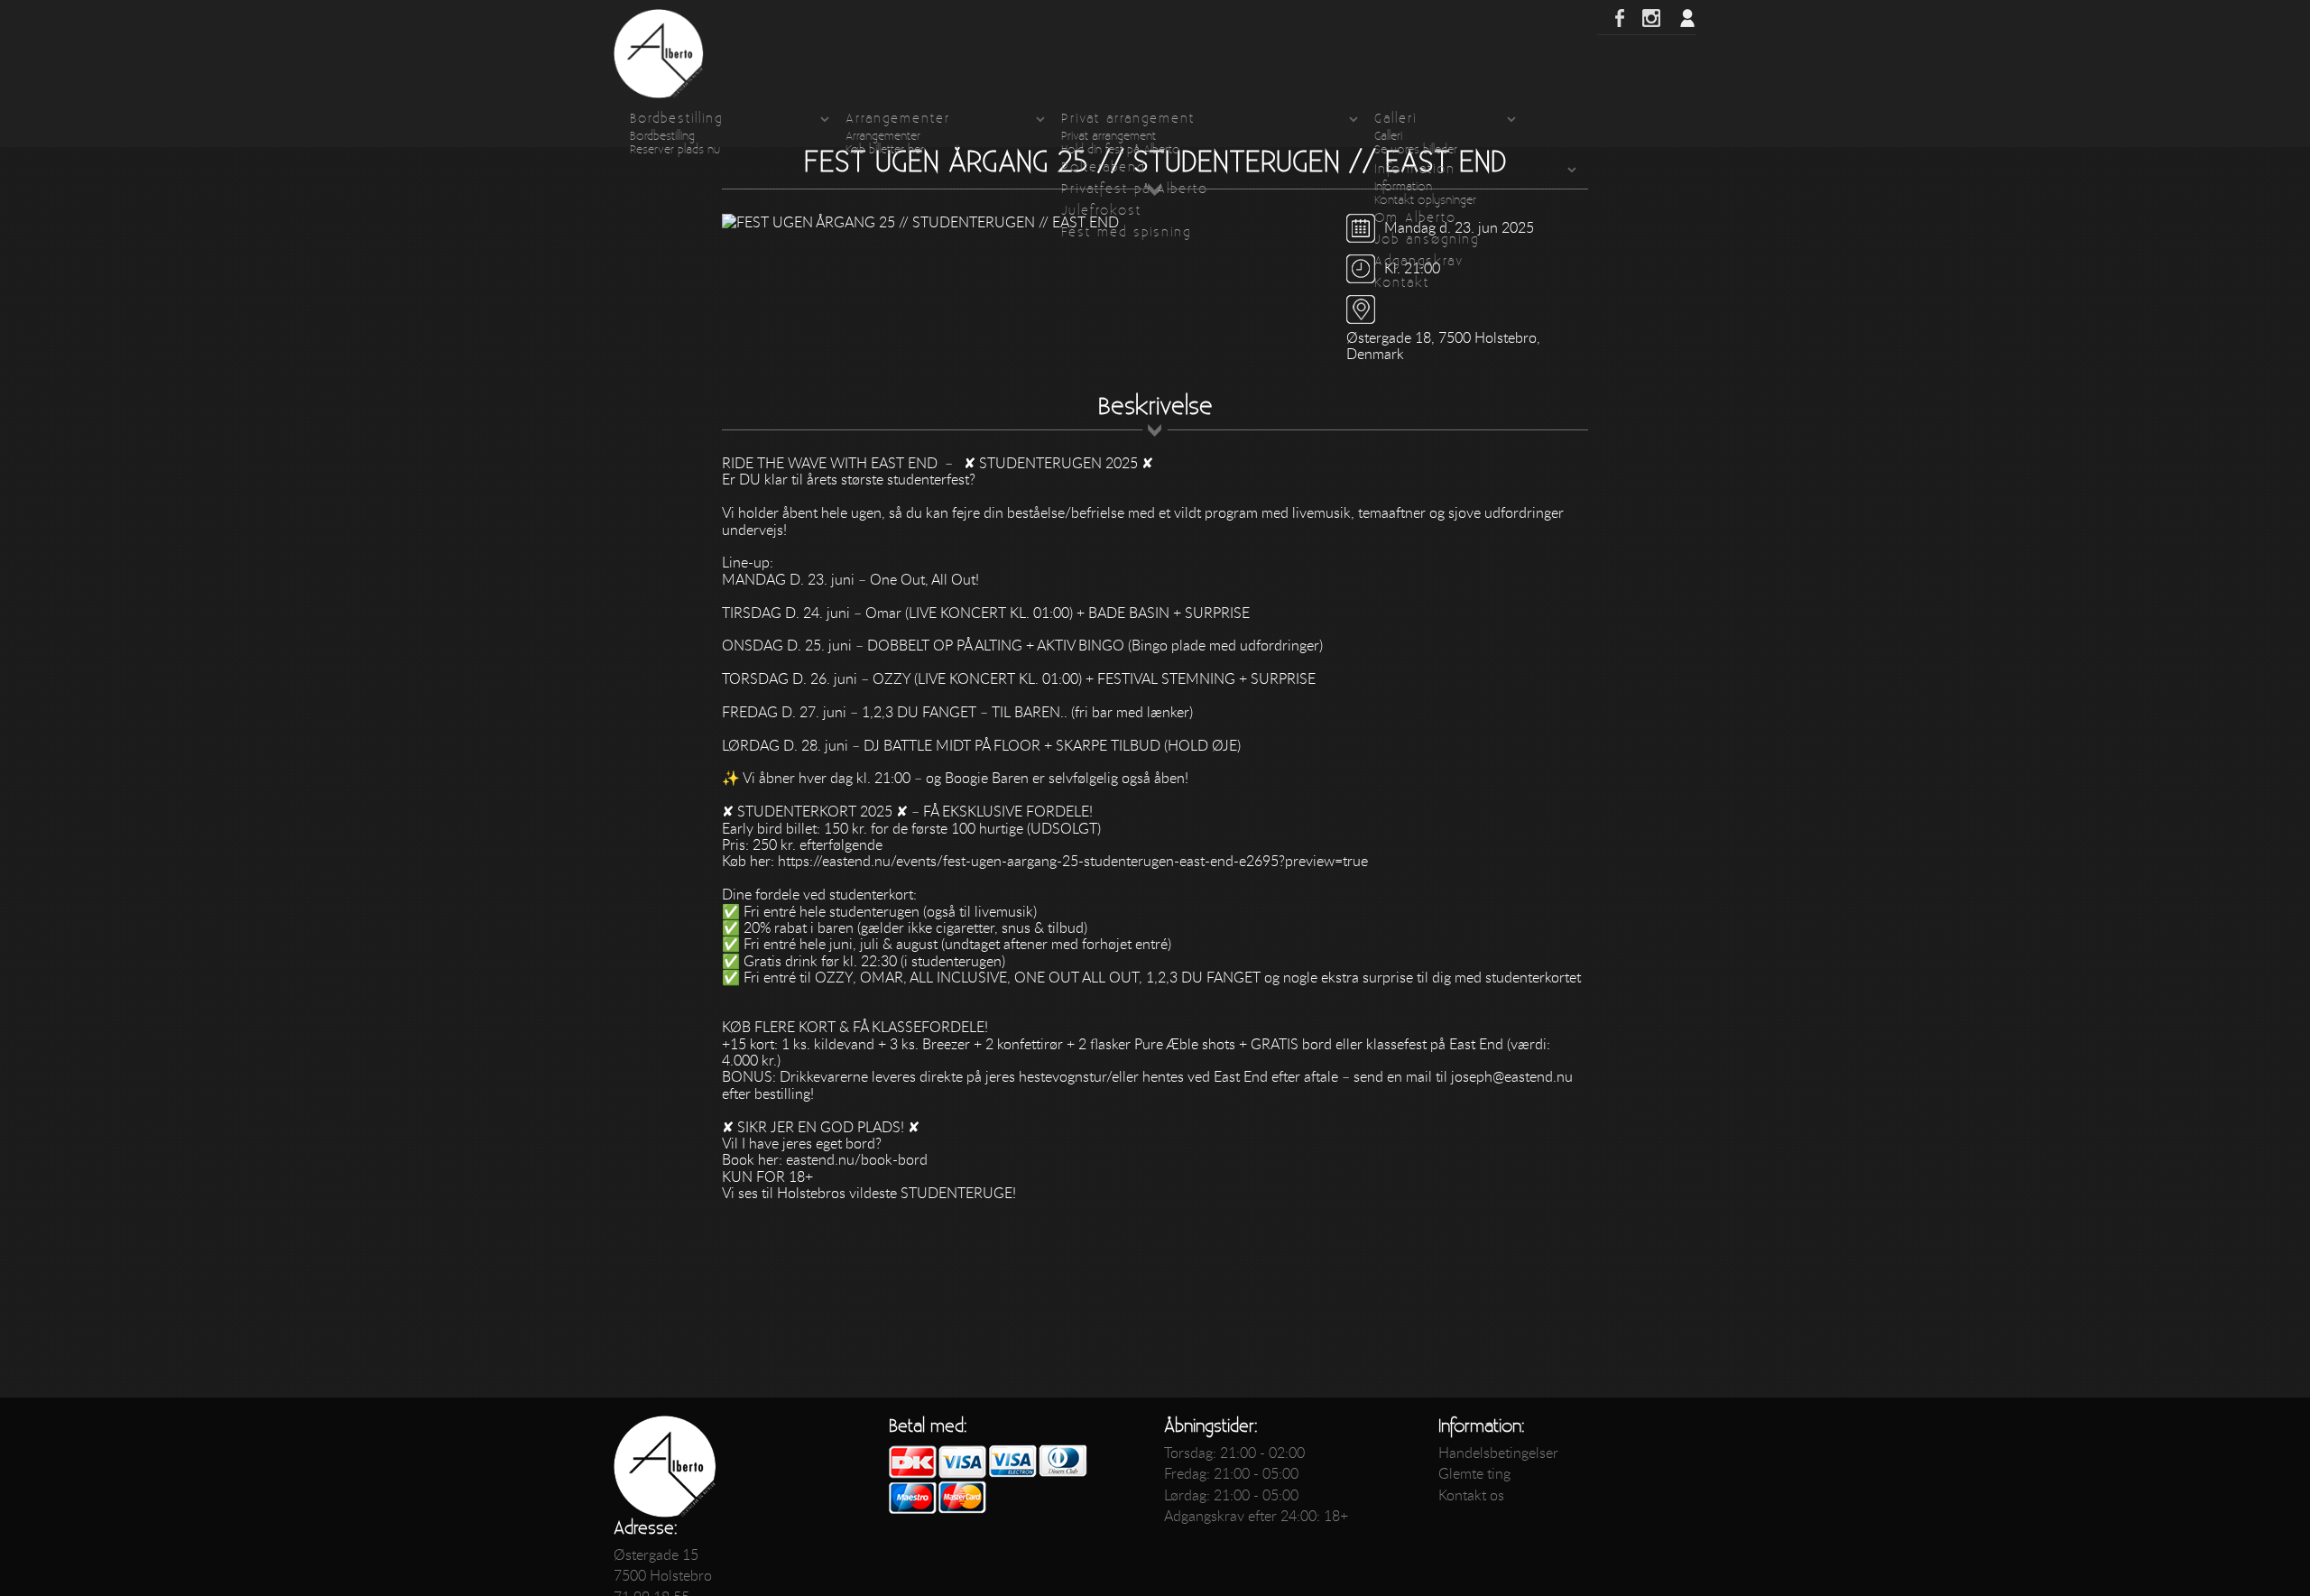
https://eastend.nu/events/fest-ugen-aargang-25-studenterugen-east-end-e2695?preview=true (1073, 861)
